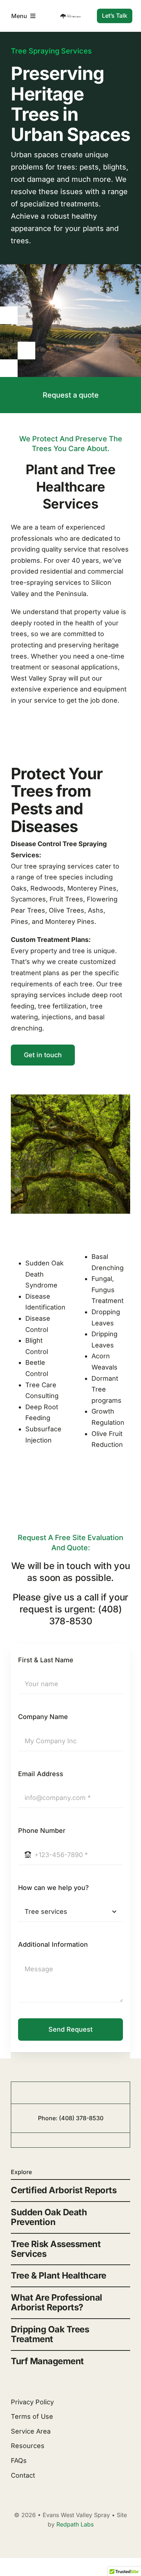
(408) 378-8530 (81, 2118)
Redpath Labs (75, 2524)
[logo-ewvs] (70, 16)
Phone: (48, 2118)
